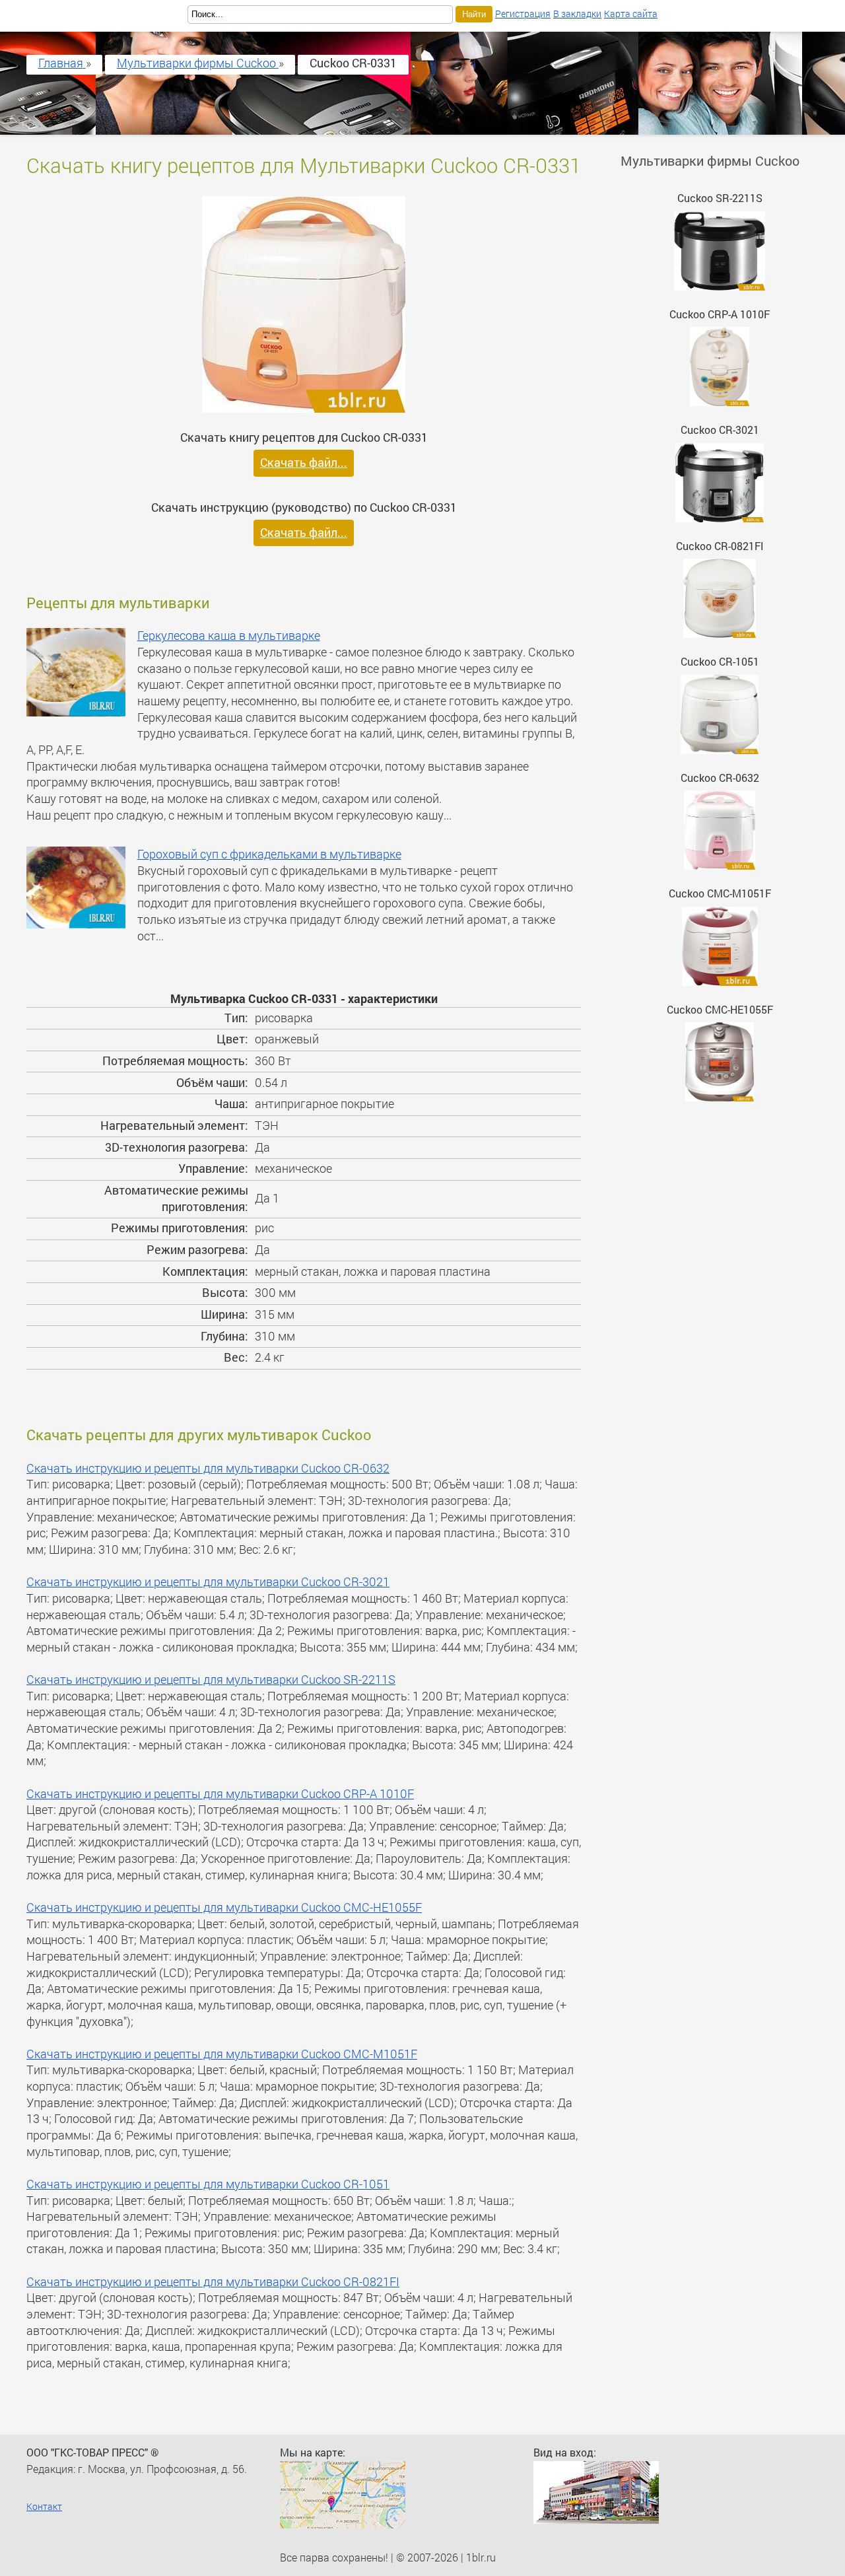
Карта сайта (631, 14)
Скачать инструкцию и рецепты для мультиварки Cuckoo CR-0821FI (213, 2282)
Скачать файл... (304, 463)
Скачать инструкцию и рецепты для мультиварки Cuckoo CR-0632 (208, 1468)
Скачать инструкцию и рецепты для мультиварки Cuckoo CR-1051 (208, 2184)
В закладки (577, 14)
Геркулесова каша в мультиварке (229, 636)
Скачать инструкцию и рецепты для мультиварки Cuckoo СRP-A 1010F (220, 1794)
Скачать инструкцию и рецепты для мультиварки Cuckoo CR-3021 (208, 1582)
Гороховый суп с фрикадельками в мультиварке (269, 854)
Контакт (44, 2506)
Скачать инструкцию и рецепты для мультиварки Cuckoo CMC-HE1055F (224, 1907)
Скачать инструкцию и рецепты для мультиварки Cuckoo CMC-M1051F (222, 2054)
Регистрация (523, 14)
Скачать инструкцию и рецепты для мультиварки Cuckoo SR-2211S (211, 1680)
